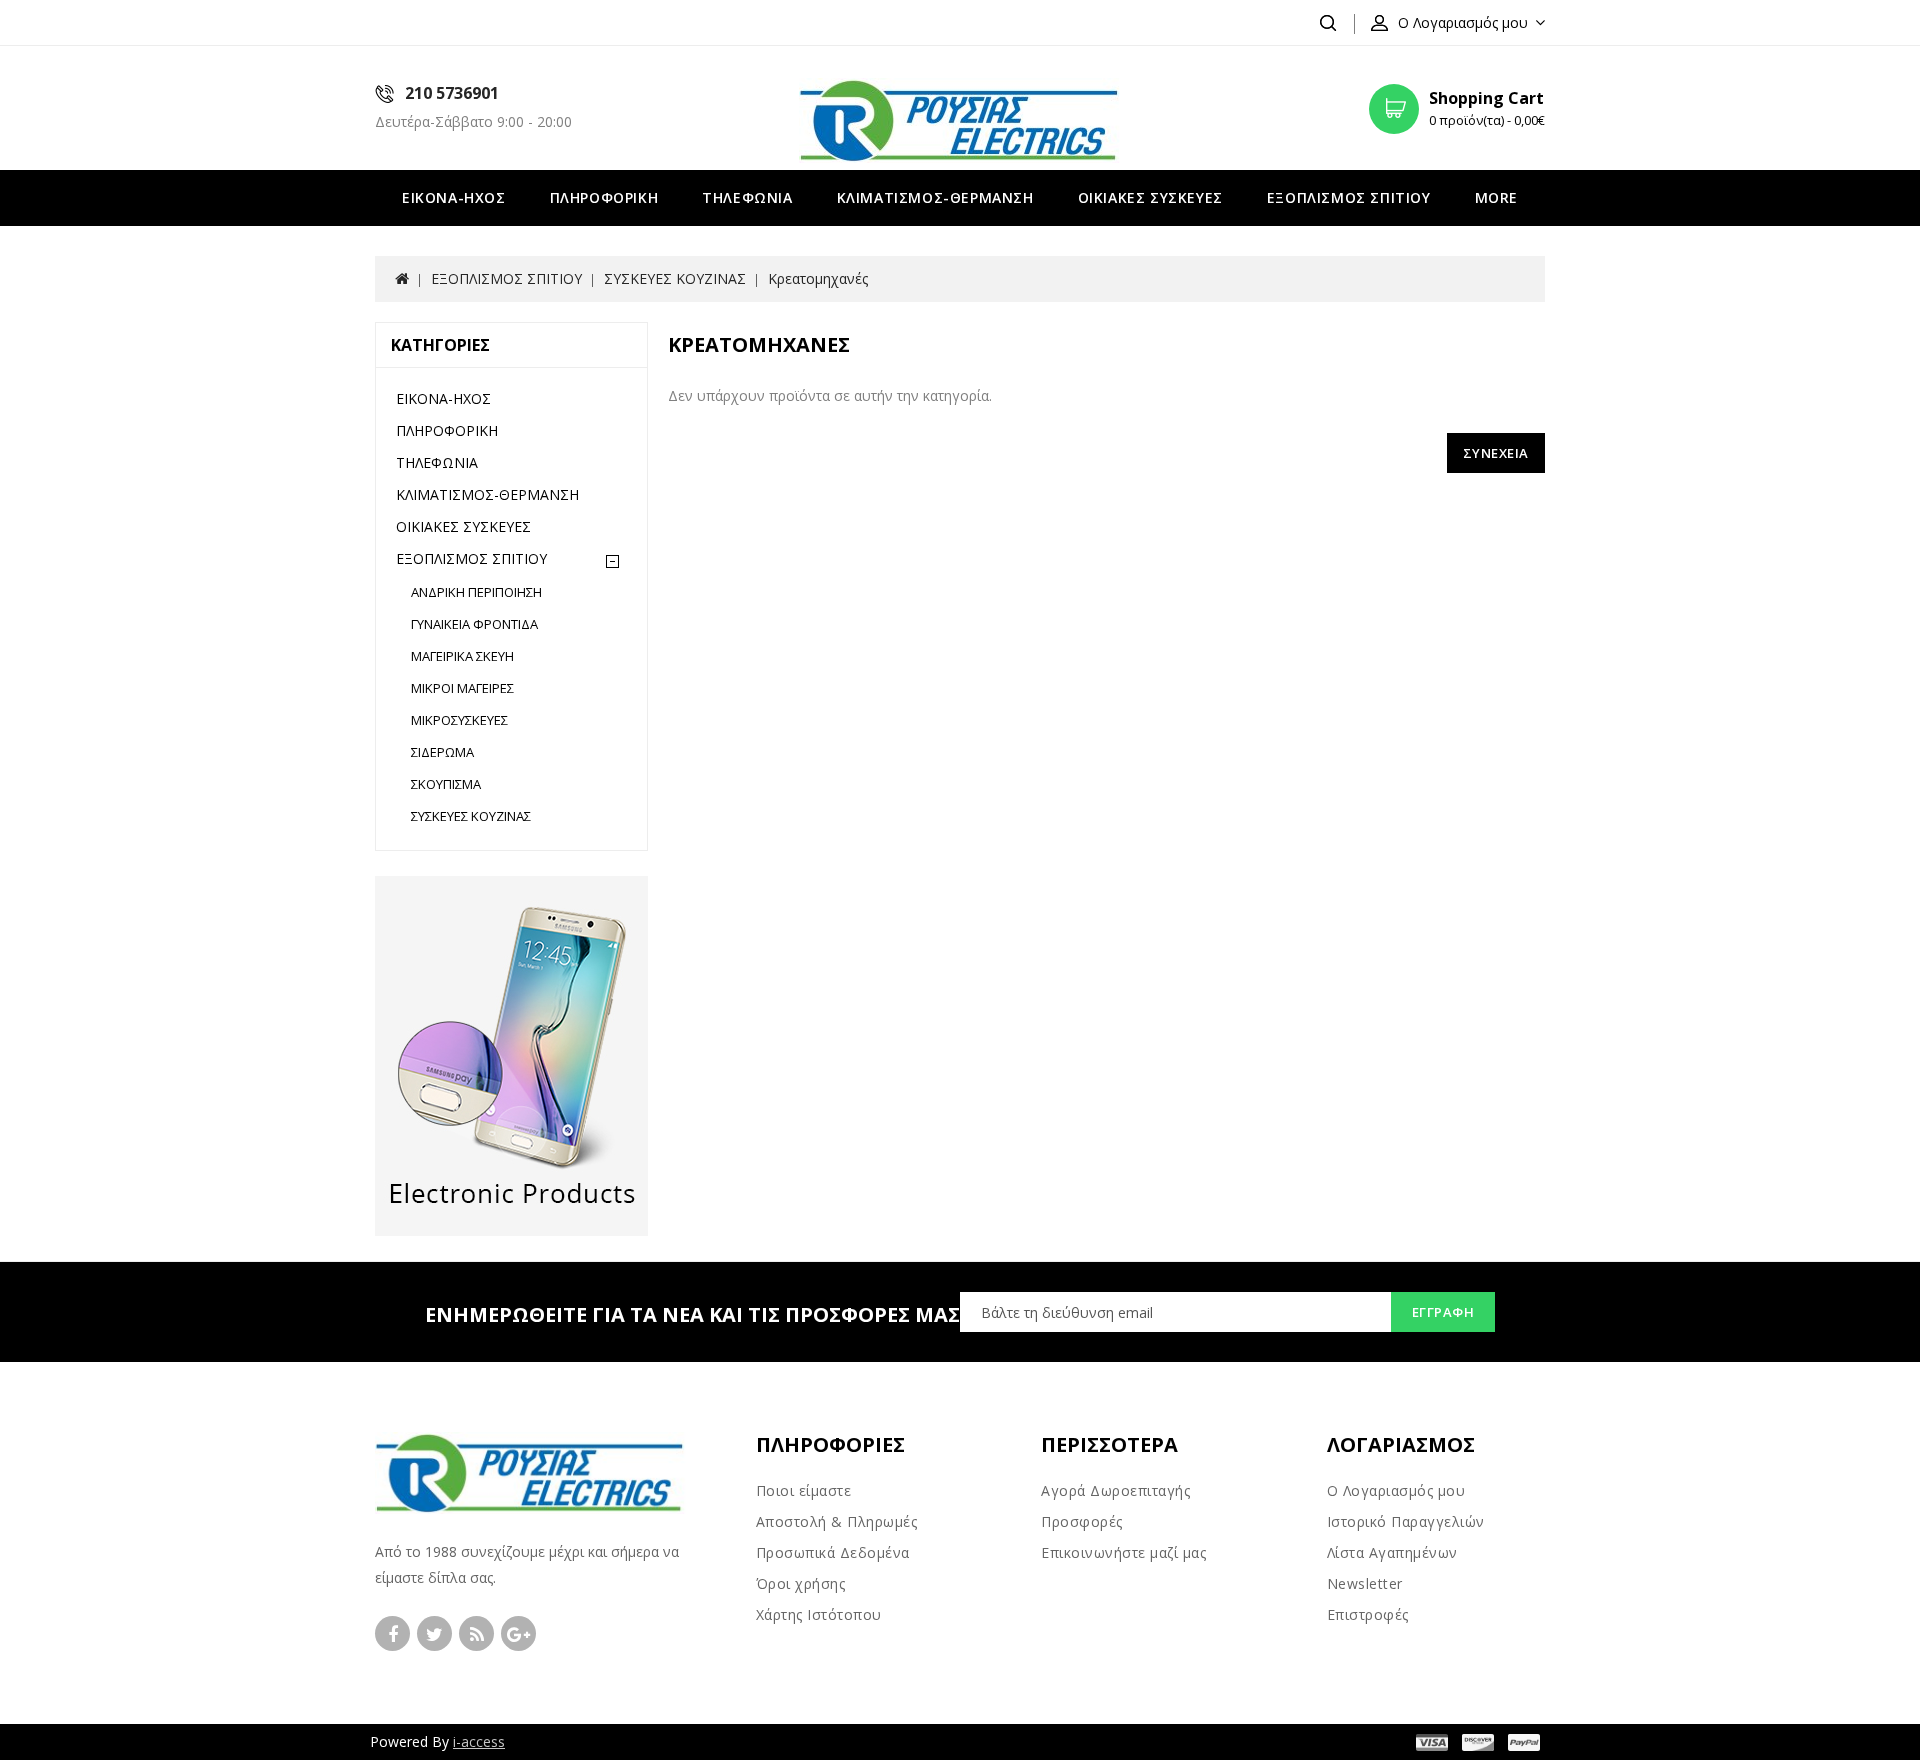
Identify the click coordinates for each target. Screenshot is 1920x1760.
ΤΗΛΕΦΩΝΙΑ (747, 197)
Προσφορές (1082, 1521)
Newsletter (1365, 1583)
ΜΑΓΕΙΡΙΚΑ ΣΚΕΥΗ (462, 656)
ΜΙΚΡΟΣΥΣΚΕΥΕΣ (459, 720)
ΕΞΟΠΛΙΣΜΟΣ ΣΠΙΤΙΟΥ (1349, 197)
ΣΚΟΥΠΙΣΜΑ (446, 784)
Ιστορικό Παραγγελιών (1406, 1521)
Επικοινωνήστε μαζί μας (1123, 1552)
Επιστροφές (1368, 1614)
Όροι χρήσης (801, 1583)
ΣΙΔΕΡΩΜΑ (442, 752)
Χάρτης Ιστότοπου (819, 1614)
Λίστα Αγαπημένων (1392, 1552)
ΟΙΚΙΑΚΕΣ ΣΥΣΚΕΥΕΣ (1150, 197)
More (1496, 197)
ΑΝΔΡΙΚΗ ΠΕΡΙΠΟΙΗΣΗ (476, 592)
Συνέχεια (1496, 453)
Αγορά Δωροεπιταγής (1115, 1490)
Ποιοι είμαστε (804, 1490)
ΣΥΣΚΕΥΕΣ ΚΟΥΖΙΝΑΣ (675, 278)
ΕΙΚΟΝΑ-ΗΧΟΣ (454, 197)
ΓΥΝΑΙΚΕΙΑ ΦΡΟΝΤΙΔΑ (474, 624)
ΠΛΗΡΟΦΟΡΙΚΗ (604, 197)
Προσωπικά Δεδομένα (833, 1552)
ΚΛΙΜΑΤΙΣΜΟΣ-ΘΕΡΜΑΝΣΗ (935, 197)
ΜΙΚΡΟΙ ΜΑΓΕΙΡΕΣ (462, 688)
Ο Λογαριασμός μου (1396, 1490)
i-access (479, 1741)
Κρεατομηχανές (818, 278)
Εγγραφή (1443, 1312)
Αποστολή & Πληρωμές (837, 1521)
